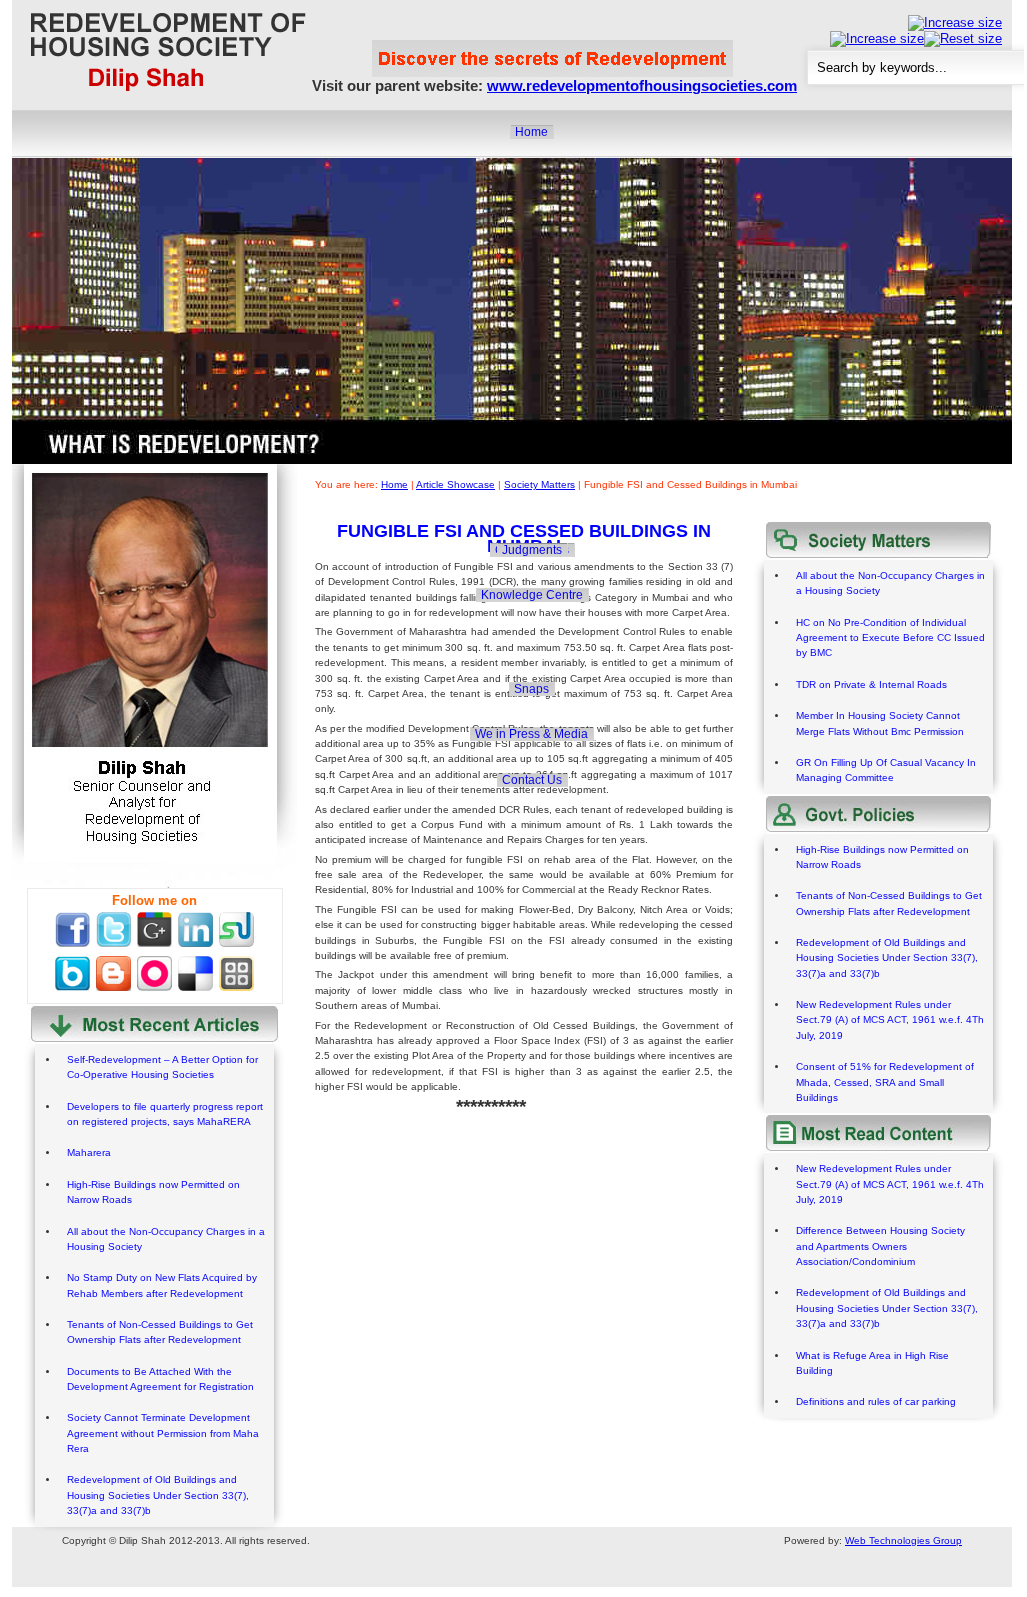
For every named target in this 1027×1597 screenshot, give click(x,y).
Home (531, 132)
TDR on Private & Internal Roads (871, 684)
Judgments (532, 550)
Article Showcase (455, 484)
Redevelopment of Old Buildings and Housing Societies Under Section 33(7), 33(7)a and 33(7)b (158, 1495)
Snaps (531, 689)
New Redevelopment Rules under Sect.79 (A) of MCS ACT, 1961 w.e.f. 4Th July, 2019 (890, 1020)
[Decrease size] (877, 38)
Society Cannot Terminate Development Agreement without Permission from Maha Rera (163, 1433)
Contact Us (532, 780)
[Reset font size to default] (963, 38)
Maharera (89, 1152)
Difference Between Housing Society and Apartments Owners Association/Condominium (880, 1246)
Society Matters (539, 484)
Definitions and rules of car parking (876, 1401)
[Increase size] (955, 22)
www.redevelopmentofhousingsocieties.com (642, 85)
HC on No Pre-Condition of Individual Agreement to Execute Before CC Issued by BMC (890, 638)
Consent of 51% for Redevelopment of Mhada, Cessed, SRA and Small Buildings (885, 1082)
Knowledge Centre (532, 595)
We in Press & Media (531, 734)
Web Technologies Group (903, 1540)
